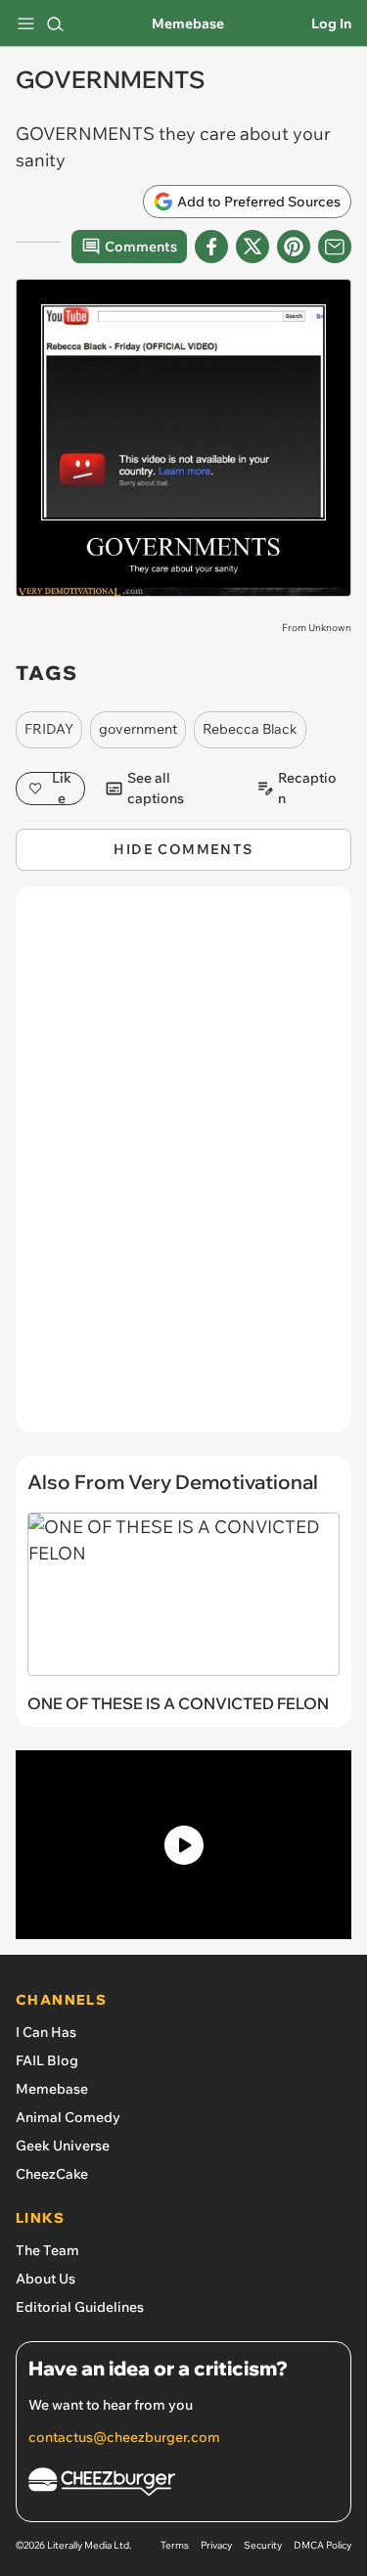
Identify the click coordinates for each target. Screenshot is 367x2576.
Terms (175, 2545)
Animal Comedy (68, 2117)
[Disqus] (183, 1169)
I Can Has (46, 2032)
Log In (331, 23)
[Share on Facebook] (211, 247)
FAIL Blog (47, 2060)
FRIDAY (49, 729)
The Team (47, 2250)
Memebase (188, 23)
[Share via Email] (335, 247)
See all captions (156, 789)
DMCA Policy (322, 2545)
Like (62, 789)
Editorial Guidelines (80, 2307)
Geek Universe (63, 2146)
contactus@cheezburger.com (124, 2437)
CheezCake (52, 2174)
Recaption (307, 789)
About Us (46, 2279)
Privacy (216, 2545)
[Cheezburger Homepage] (183, 2485)
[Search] (55, 23)
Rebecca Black (250, 729)
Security (263, 2545)
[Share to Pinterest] (294, 247)
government (138, 729)
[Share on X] (252, 247)
